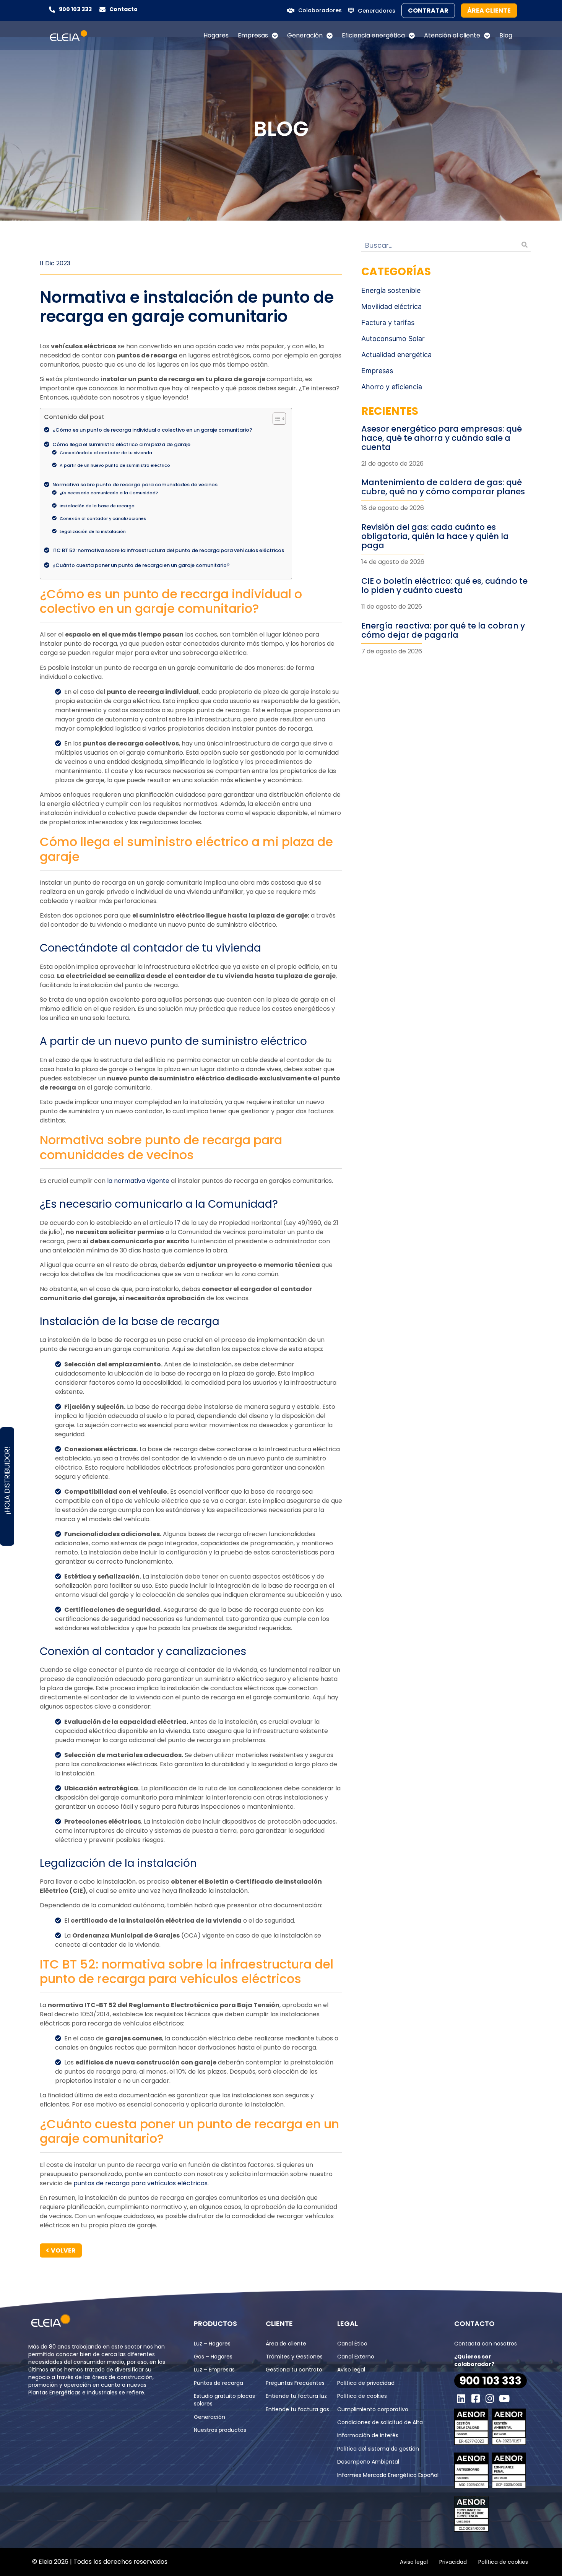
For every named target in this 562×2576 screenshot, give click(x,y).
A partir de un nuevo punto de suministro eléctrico (115, 465)
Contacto (123, 9)
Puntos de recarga (218, 2383)
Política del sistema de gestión (378, 2449)
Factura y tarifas (388, 322)
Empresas (253, 35)
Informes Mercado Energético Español (388, 2475)
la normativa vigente (138, 1181)
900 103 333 (75, 9)
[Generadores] (351, 10)
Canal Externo (356, 2357)
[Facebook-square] (476, 2399)
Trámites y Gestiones (294, 2357)
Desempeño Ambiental (368, 2462)
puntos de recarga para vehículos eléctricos (140, 2183)
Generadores (377, 11)
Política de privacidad (366, 2383)
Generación (305, 35)
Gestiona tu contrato (294, 2370)
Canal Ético (352, 2344)
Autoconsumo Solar (393, 339)
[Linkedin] (461, 2399)
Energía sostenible (391, 290)
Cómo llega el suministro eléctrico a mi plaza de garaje (121, 444)
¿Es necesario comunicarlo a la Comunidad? (109, 493)
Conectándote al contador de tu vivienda (106, 453)
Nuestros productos (220, 2430)
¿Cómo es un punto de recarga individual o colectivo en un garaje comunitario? (152, 430)
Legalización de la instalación (93, 531)
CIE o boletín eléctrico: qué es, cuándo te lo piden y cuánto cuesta (444, 586)
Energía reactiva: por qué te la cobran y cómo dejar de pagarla (443, 630)
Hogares (216, 35)
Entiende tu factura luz (296, 2396)
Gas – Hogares (213, 2357)
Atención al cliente (452, 35)
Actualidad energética (396, 355)
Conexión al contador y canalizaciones (103, 518)
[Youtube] (504, 2399)
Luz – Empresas (214, 2370)
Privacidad (453, 2562)
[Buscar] (525, 245)
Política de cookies (362, 2396)
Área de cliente (286, 2344)
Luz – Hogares (212, 2344)
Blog (506, 35)
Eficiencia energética (373, 35)
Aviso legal (351, 2370)
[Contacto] (102, 10)
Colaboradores (320, 10)
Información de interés (368, 2435)
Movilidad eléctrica (391, 306)
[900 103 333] (52, 10)
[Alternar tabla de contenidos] (275, 419)
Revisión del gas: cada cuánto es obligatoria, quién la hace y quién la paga (435, 536)
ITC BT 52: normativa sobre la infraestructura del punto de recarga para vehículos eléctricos (168, 550)
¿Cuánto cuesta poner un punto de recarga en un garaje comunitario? (141, 565)
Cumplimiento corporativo (373, 2409)
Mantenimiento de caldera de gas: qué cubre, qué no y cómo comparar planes (443, 487)
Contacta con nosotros (486, 2344)
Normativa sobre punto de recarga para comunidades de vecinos (135, 485)
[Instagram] (490, 2399)
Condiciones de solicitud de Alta (380, 2422)
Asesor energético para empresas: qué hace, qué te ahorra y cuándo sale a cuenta (442, 438)
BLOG (281, 129)
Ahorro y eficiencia (392, 387)
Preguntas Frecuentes (295, 2383)
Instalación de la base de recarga (97, 506)
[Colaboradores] (291, 11)
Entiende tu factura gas (297, 2409)
